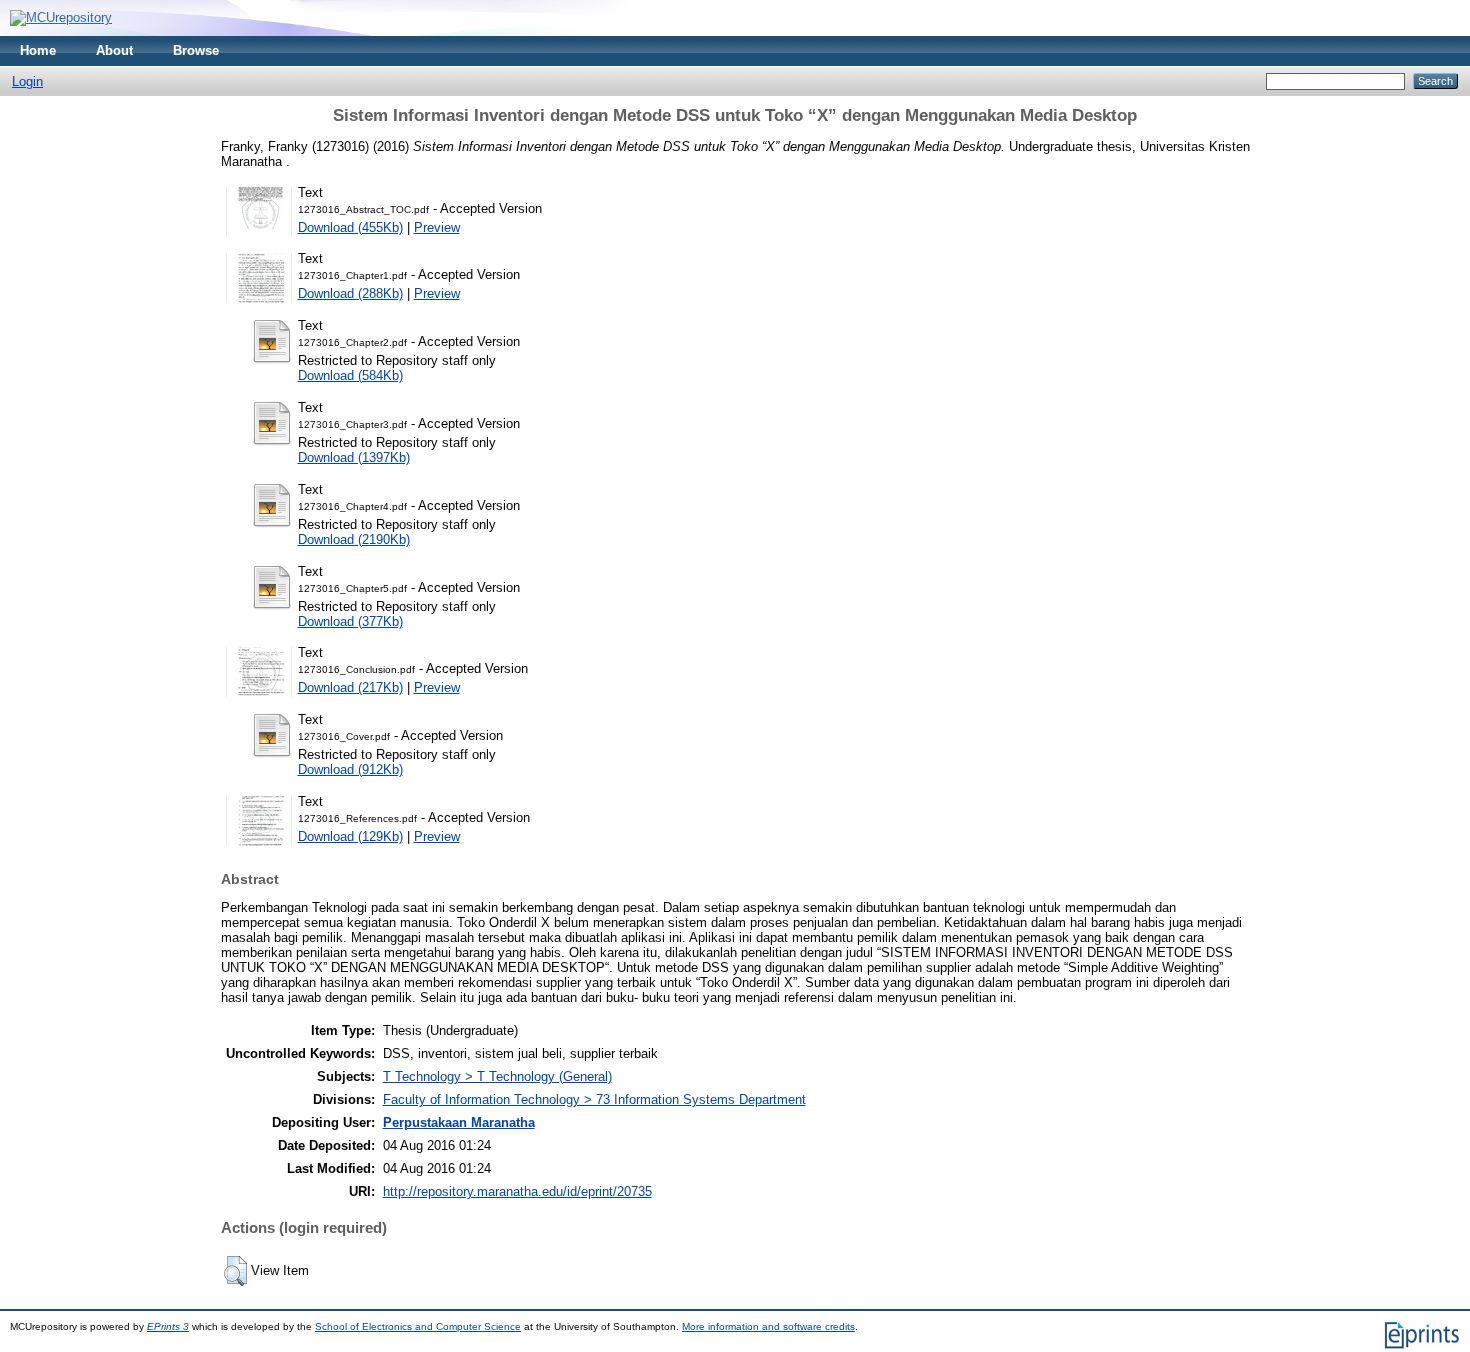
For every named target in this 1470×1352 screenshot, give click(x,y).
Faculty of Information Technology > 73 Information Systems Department (594, 1099)
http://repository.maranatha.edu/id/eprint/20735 (517, 1191)
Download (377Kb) (350, 621)
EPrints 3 (168, 1326)
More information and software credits (768, 1326)
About (114, 50)
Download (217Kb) (350, 687)
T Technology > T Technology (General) (497, 1076)
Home (38, 50)
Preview (437, 227)
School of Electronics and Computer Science (418, 1326)
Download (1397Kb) (354, 457)
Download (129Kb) (350, 836)
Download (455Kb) (350, 227)
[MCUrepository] (61, 17)
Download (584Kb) (350, 375)
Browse (196, 50)
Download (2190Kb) (354, 539)
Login (27, 81)
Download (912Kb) (350, 769)
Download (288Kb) (350, 293)
